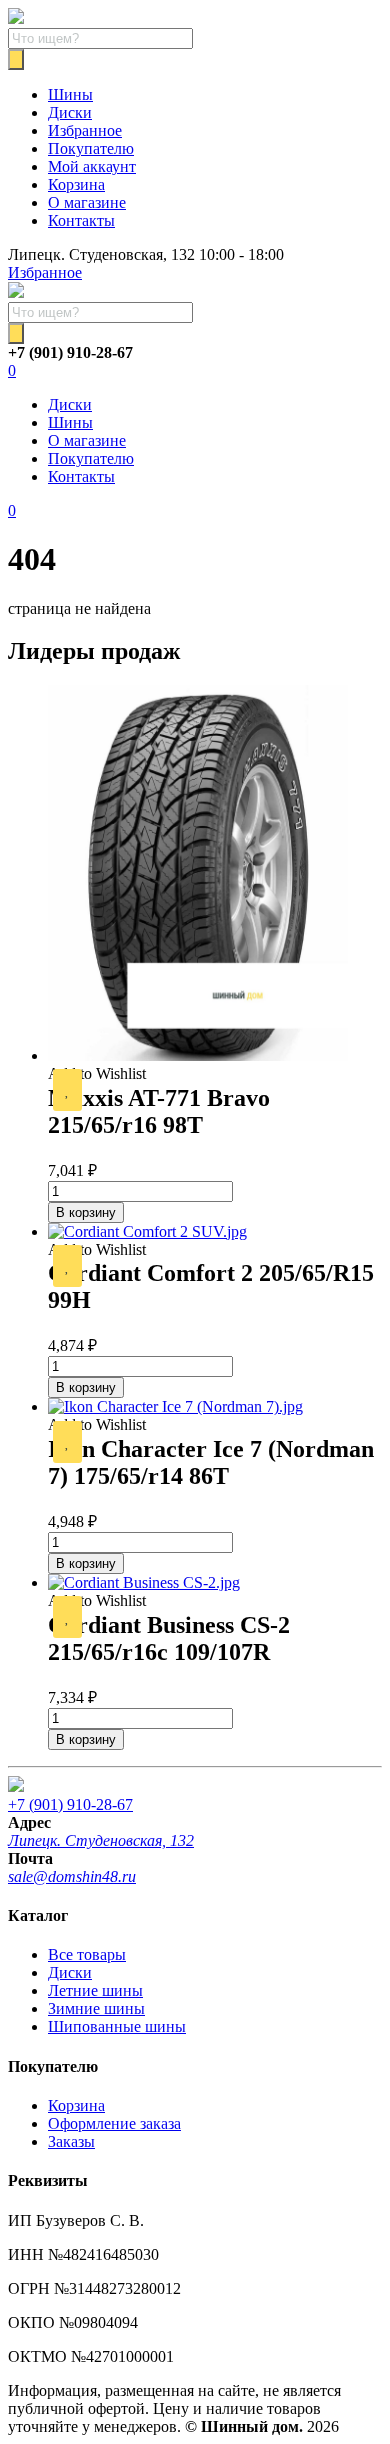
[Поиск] (16, 59)
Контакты (81, 220)
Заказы (71, 2141)
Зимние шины (96, 2008)
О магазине (87, 202)
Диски (70, 112)
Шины (70, 94)
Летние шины (95, 1990)
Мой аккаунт (92, 166)
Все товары (87, 1954)
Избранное (85, 130)
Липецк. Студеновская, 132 (101, 1840)
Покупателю (91, 148)
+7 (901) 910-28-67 (70, 1804)
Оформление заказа (114, 2123)
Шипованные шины (117, 2026)
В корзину (86, 1212)
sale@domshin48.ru (72, 1876)
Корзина (76, 184)
